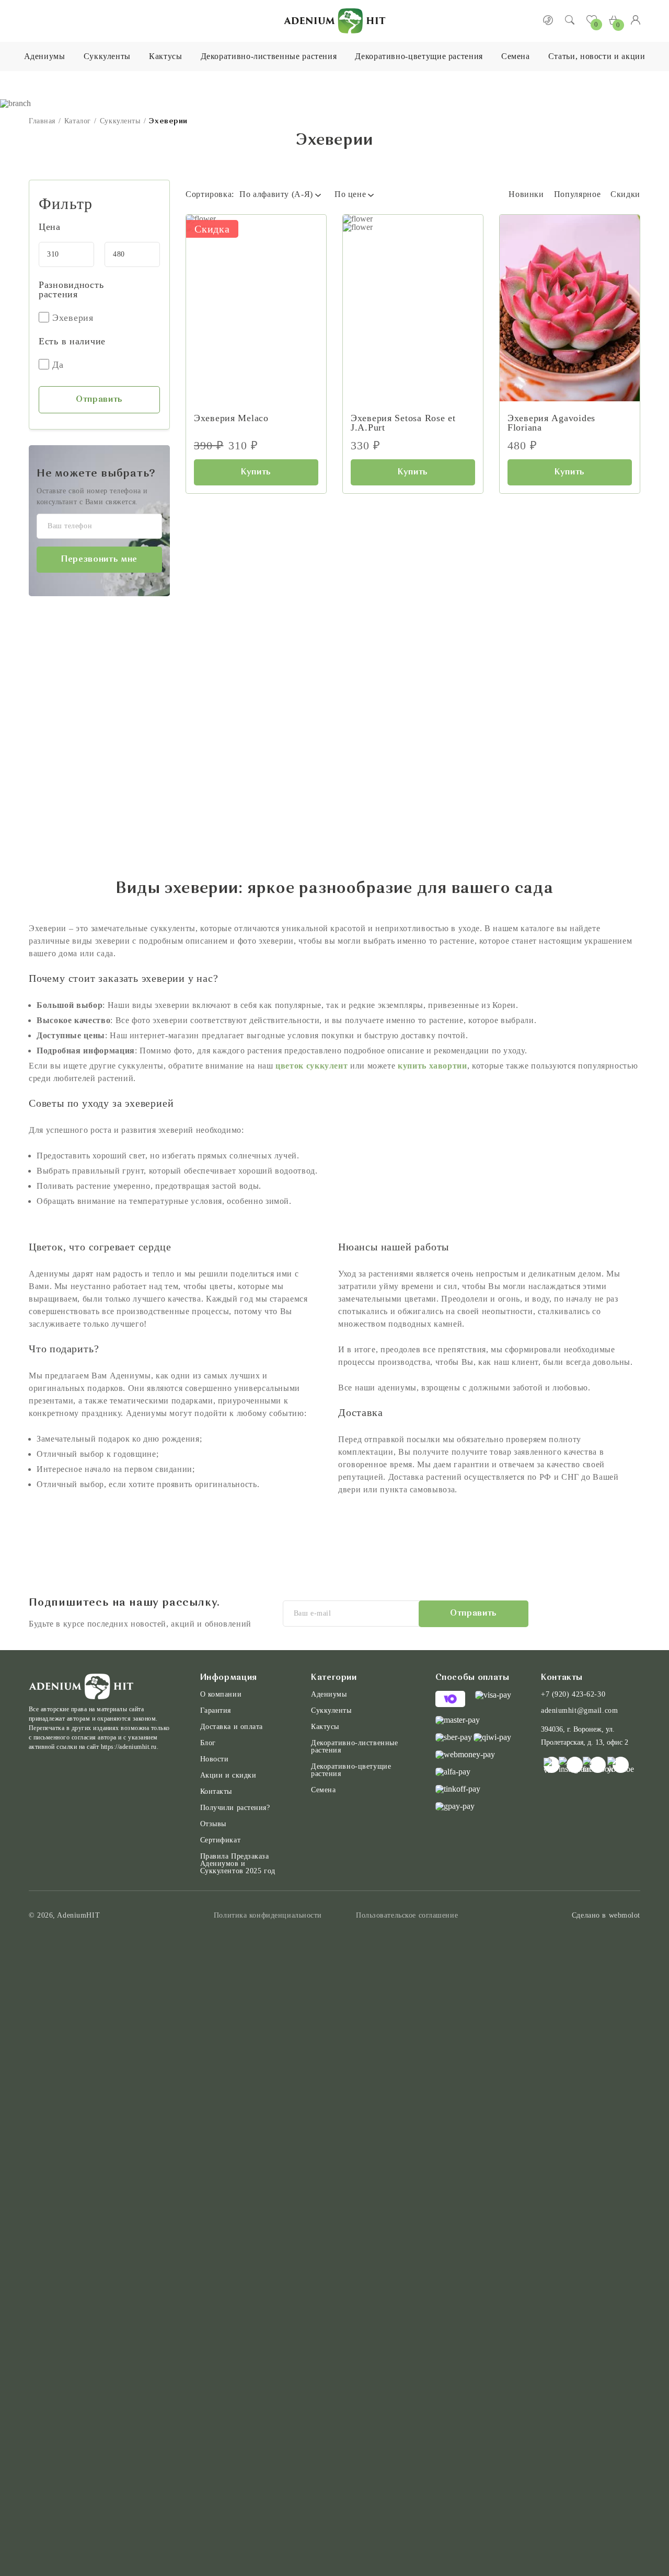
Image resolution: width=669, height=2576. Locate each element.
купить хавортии (432, 1066)
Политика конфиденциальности (268, 1916)
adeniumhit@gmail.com (579, 1711)
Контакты (216, 1792)
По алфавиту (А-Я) (276, 194)
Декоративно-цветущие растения (419, 56)
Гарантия (216, 1711)
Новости (215, 1759)
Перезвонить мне (99, 560)
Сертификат (221, 1840)
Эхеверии (168, 121)
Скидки (625, 194)
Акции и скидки (228, 1776)
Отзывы (213, 1824)
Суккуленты (107, 56)
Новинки (526, 194)
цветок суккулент (312, 1066)
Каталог (78, 121)
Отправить (99, 400)
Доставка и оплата (232, 1727)
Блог (208, 1743)
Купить (256, 472)
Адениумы (45, 56)
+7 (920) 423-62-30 (573, 1695)
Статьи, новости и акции (597, 56)
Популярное (577, 194)
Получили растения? (235, 1808)
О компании (221, 1695)
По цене (350, 194)
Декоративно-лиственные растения (269, 56)
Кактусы (165, 56)
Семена (516, 56)
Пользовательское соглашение (407, 1916)
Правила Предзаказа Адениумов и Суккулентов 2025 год (238, 1864)
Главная (42, 121)
